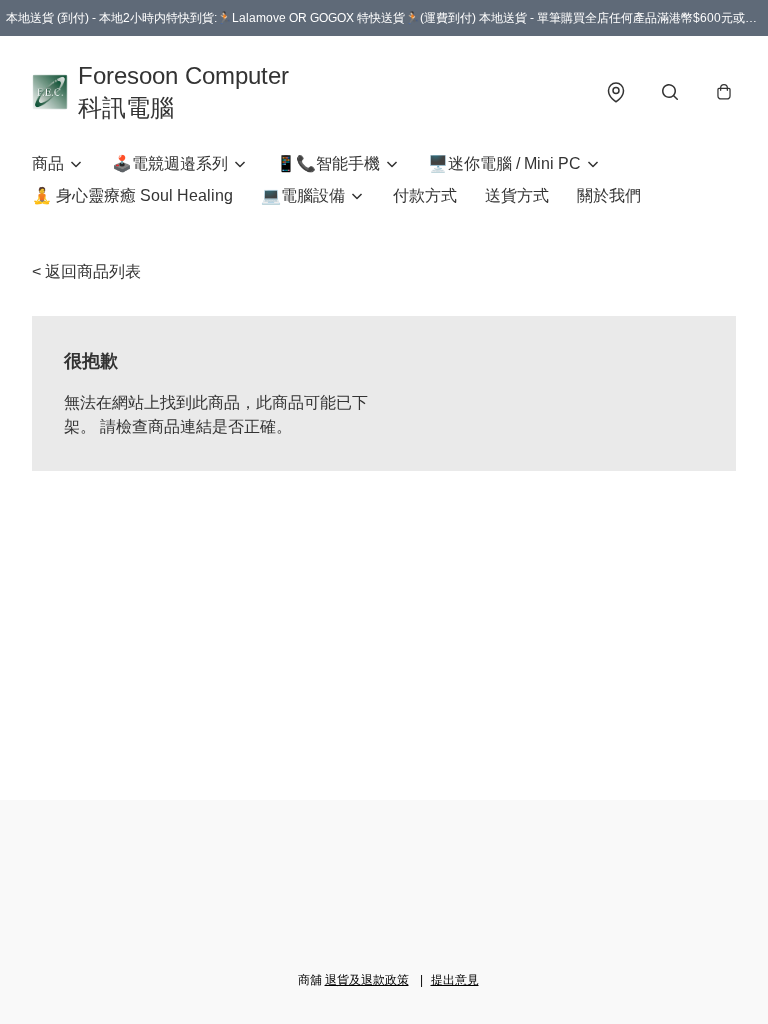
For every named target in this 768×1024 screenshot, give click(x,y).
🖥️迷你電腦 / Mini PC (504, 163)
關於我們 (609, 195)
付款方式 (425, 195)
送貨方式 (517, 195)
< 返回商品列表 (86, 271)
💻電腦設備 (303, 195)
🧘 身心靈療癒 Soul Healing (132, 195)
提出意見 (455, 980)
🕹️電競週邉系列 (170, 163)
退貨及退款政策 (367, 980)
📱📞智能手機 (328, 163)
